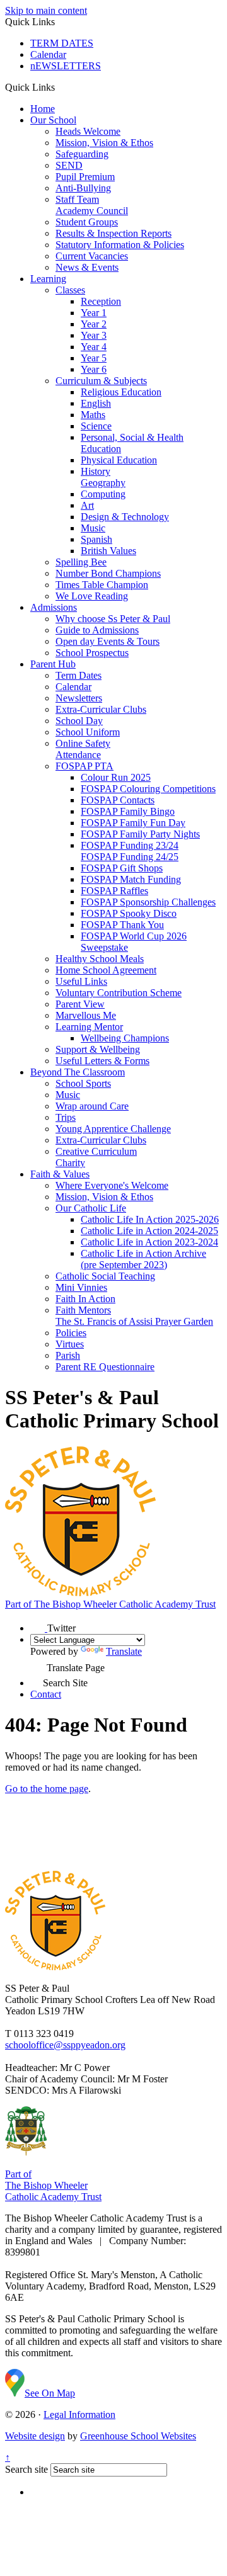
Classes (70, 290)
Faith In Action (85, 1299)
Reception (101, 301)
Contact (46, 1694)
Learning (48, 279)
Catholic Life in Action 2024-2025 (149, 1231)
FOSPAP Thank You (122, 925)
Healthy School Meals (100, 959)
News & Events (87, 267)
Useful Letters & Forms (102, 1061)
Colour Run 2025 (116, 777)
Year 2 (94, 324)
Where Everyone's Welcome (112, 1185)
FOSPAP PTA (84, 766)
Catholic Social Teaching (105, 1276)
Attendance (78, 755)
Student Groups (87, 222)
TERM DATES (62, 43)
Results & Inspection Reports (113, 233)
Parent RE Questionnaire (105, 1367)
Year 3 (94, 335)
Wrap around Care (92, 1106)
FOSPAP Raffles (114, 891)
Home (43, 109)
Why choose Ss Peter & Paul (113, 619)
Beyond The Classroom (78, 1072)
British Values (108, 551)
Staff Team (77, 199)
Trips (66, 1117)
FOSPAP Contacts (118, 800)
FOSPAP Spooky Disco (129, 913)
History (96, 471)
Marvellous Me (86, 1015)
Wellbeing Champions (125, 1038)
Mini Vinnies (81, 1287)
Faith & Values (60, 1174)
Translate (124, 1651)
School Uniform (88, 732)
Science (96, 426)
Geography (103, 483)
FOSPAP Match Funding (131, 879)
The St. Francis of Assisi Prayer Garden (134, 1321)
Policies (71, 1333)
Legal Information (79, 2414)
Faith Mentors (83, 1310)
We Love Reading (92, 596)
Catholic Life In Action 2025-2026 (150, 1219)
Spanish (96, 539)
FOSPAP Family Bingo (128, 811)
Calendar (48, 54)
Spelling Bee (81, 562)
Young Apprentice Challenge (113, 1129)
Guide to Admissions (97, 630)
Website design (35, 2436)
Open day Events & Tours (108, 641)
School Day (79, 721)
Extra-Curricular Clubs (101, 709)
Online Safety (83, 743)
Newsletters (79, 698)
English (96, 403)
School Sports (83, 1083)
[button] (60, 87)
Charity (70, 1163)
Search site (26, 2469)
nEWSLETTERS (66, 66)
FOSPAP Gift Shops (122, 868)
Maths (93, 415)
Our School (53, 120)
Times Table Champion (102, 585)
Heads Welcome (88, 131)
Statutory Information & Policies (120, 245)
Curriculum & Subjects (101, 381)
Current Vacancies (92, 256)
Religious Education (121, 392)
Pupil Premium (85, 177)
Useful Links (81, 981)
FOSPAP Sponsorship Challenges (148, 902)
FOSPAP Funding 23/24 (130, 845)
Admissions (54, 607)
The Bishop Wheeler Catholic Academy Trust (110, 1604)
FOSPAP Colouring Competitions (148, 789)
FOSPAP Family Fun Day (133, 823)
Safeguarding (82, 154)
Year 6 (94, 369)
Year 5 (94, 358)
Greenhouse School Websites (138, 2436)
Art (87, 505)
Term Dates (79, 675)
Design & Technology (125, 517)
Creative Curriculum (96, 1151)
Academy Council (92, 211)
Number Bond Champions (108, 573)
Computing (103, 494)
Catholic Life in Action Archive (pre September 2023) (143, 1259)
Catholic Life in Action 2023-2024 (149, 1242)
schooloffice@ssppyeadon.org (65, 2045)
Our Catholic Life (91, 1208)
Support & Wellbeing (98, 1049)
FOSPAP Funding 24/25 (130, 857)
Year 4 (94, 347)
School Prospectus (92, 653)
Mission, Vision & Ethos (104, 143)
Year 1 (94, 313)
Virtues (70, 1344)
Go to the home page (47, 1789)
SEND (69, 165)
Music (93, 528)
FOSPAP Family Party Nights (140, 834)
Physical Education (119, 460)
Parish (68, 1355)
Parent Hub (53, 664)
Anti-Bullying (83, 188)
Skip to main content (46, 10)
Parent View (80, 1004)
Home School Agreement (106, 970)
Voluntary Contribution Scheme (119, 993)
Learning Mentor (89, 1027)
